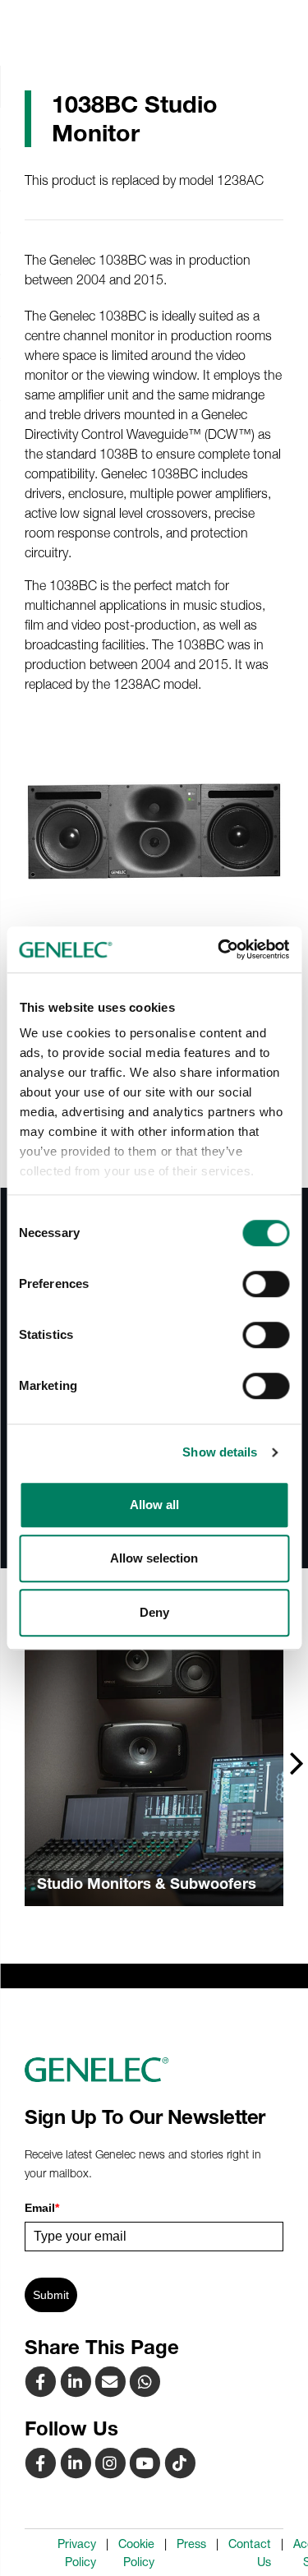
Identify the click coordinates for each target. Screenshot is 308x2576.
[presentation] (297, 1762)
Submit (51, 2295)
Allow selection (154, 1558)
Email (42, 2208)
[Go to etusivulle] (154, 2070)
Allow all (154, 1505)
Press (191, 2544)
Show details (220, 1452)
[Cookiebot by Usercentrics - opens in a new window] (219, 949)
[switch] (266, 1284)
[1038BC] (112, 2381)
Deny (154, 1612)
